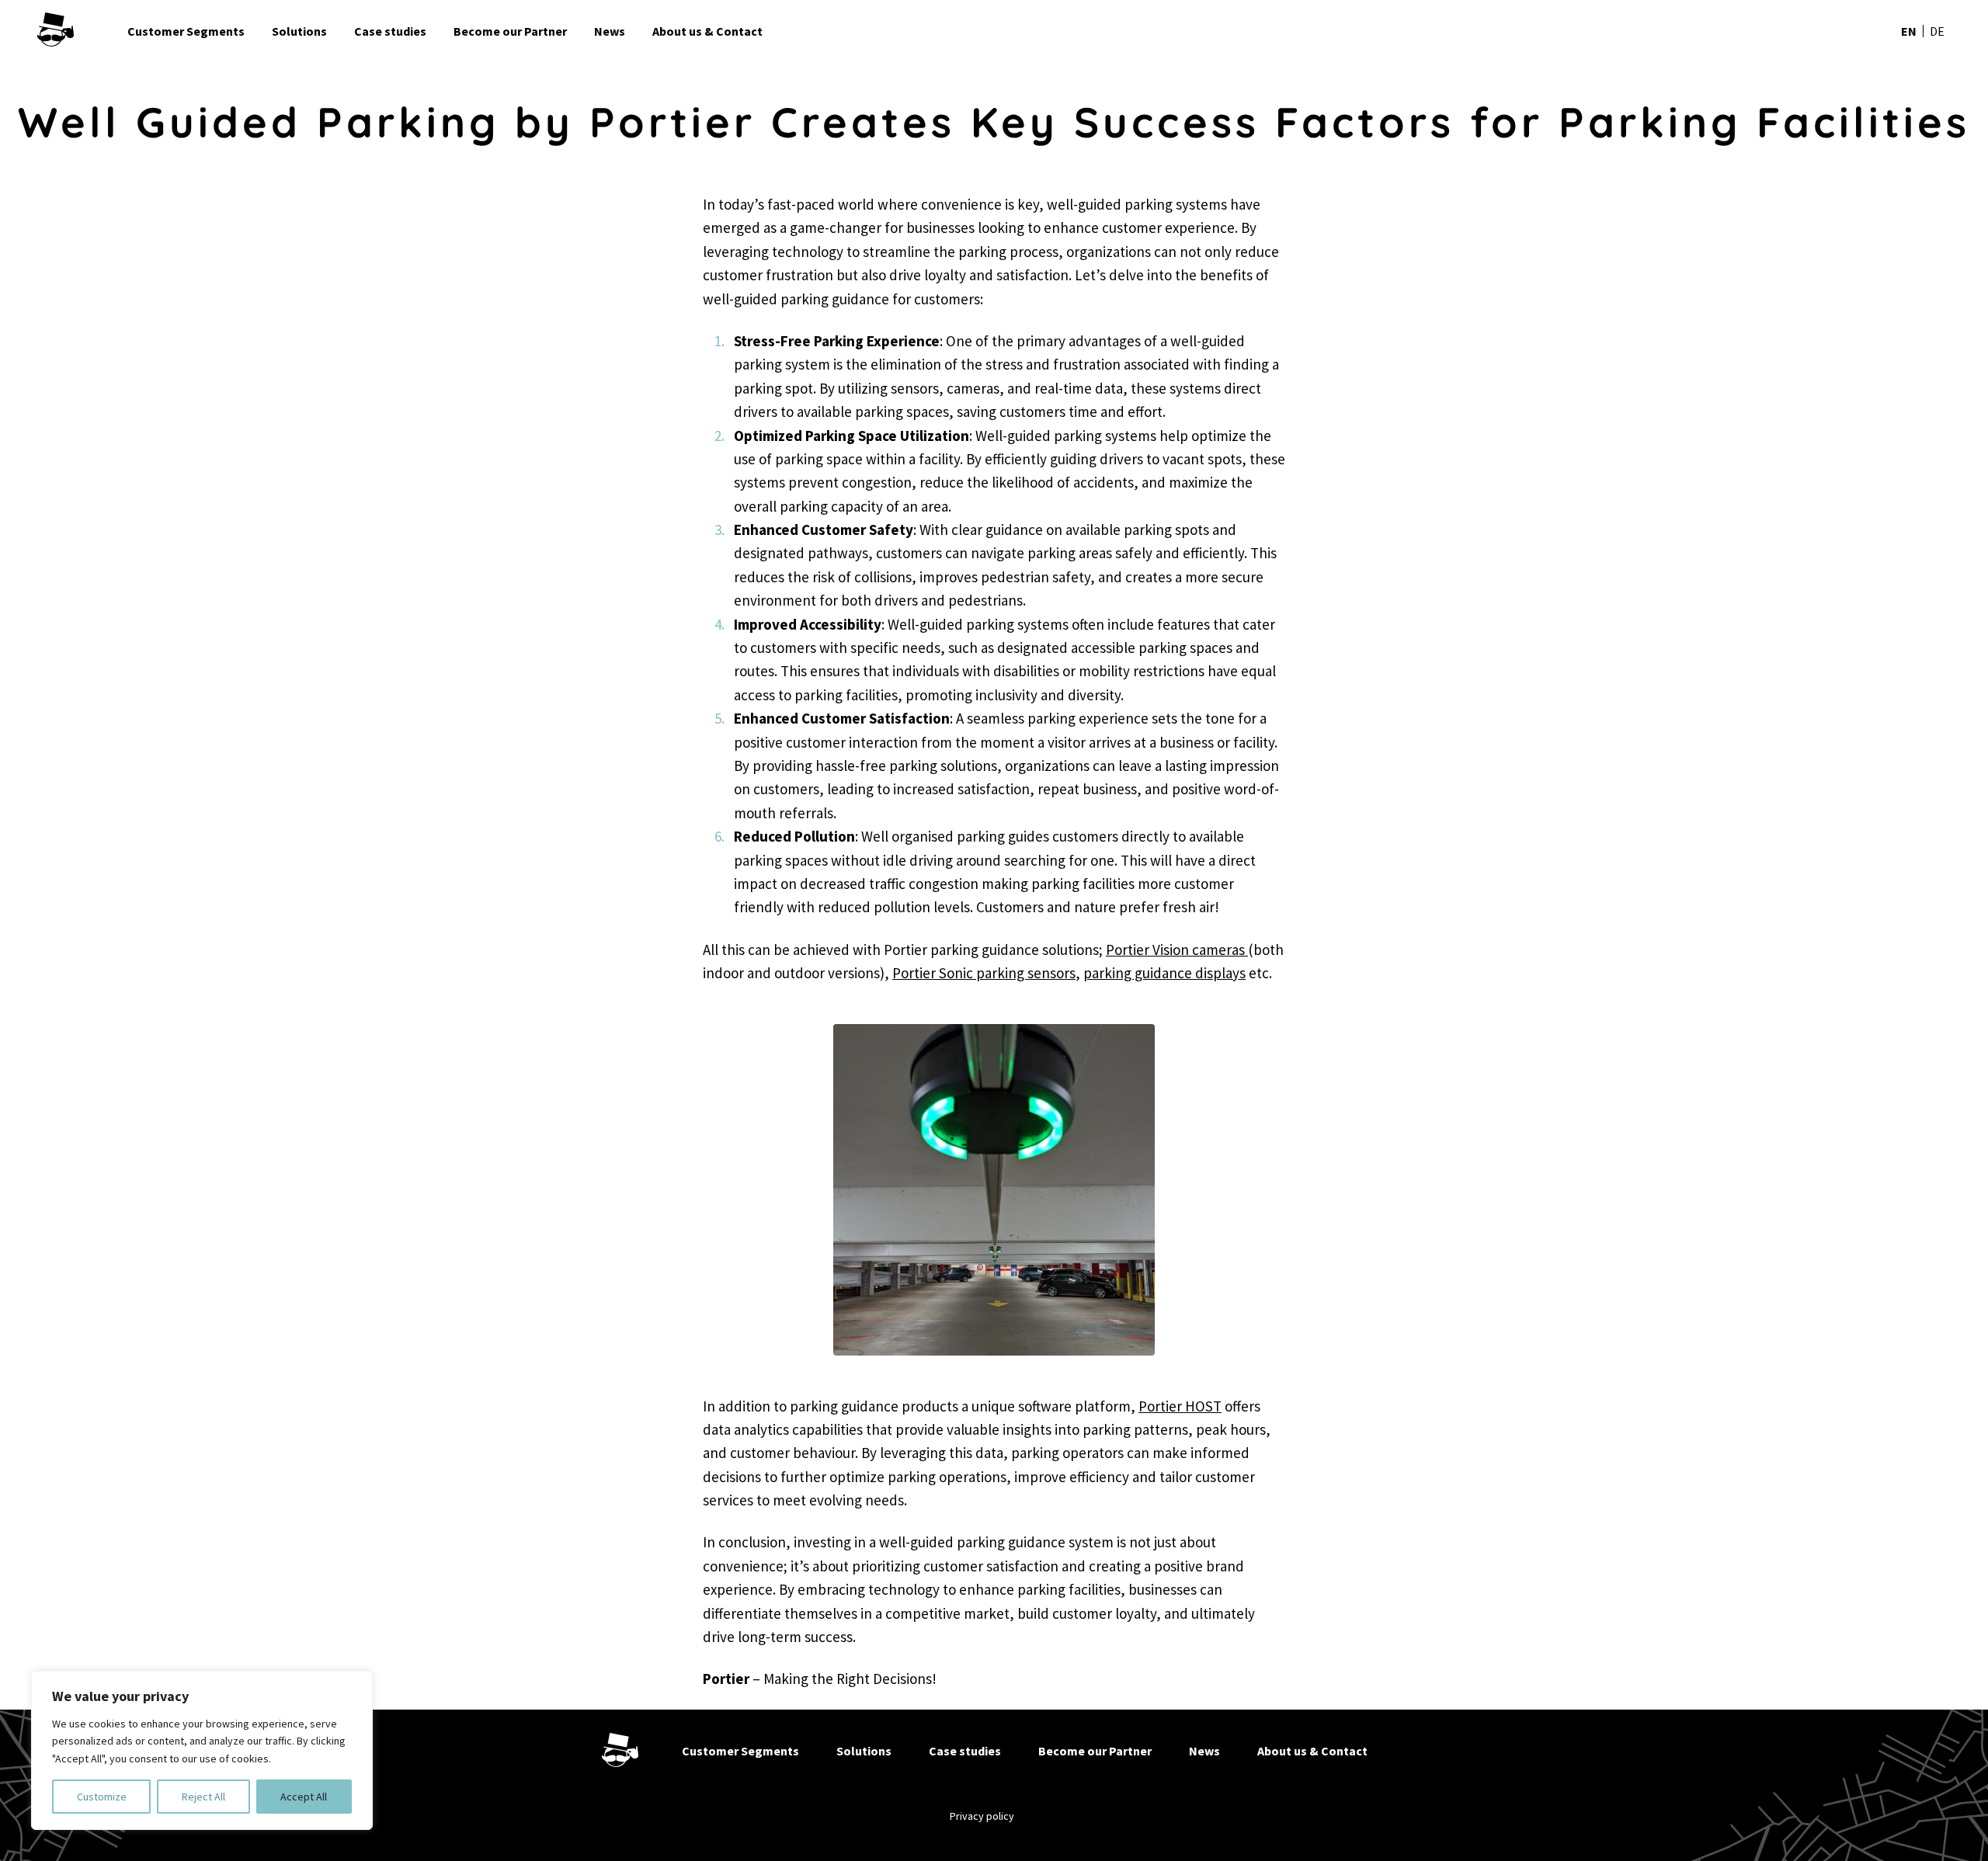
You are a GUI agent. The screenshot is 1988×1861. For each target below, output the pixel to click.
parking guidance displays (1164, 973)
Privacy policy (982, 1816)
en (1909, 31)
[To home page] (76, 31)
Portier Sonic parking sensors (984, 973)
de (1937, 31)
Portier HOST (1180, 1406)
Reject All (203, 1797)
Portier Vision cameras (1177, 950)
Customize (102, 1797)
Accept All (304, 1797)
